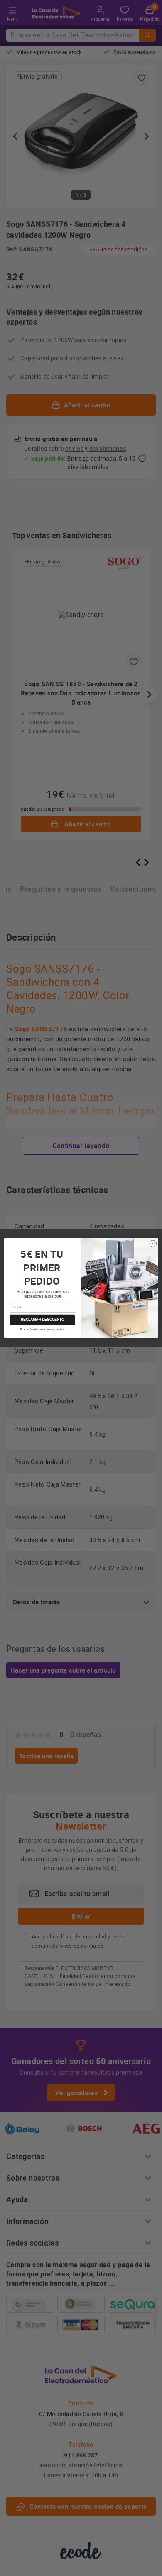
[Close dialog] (153, 1244)
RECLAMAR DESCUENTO (43, 1320)
